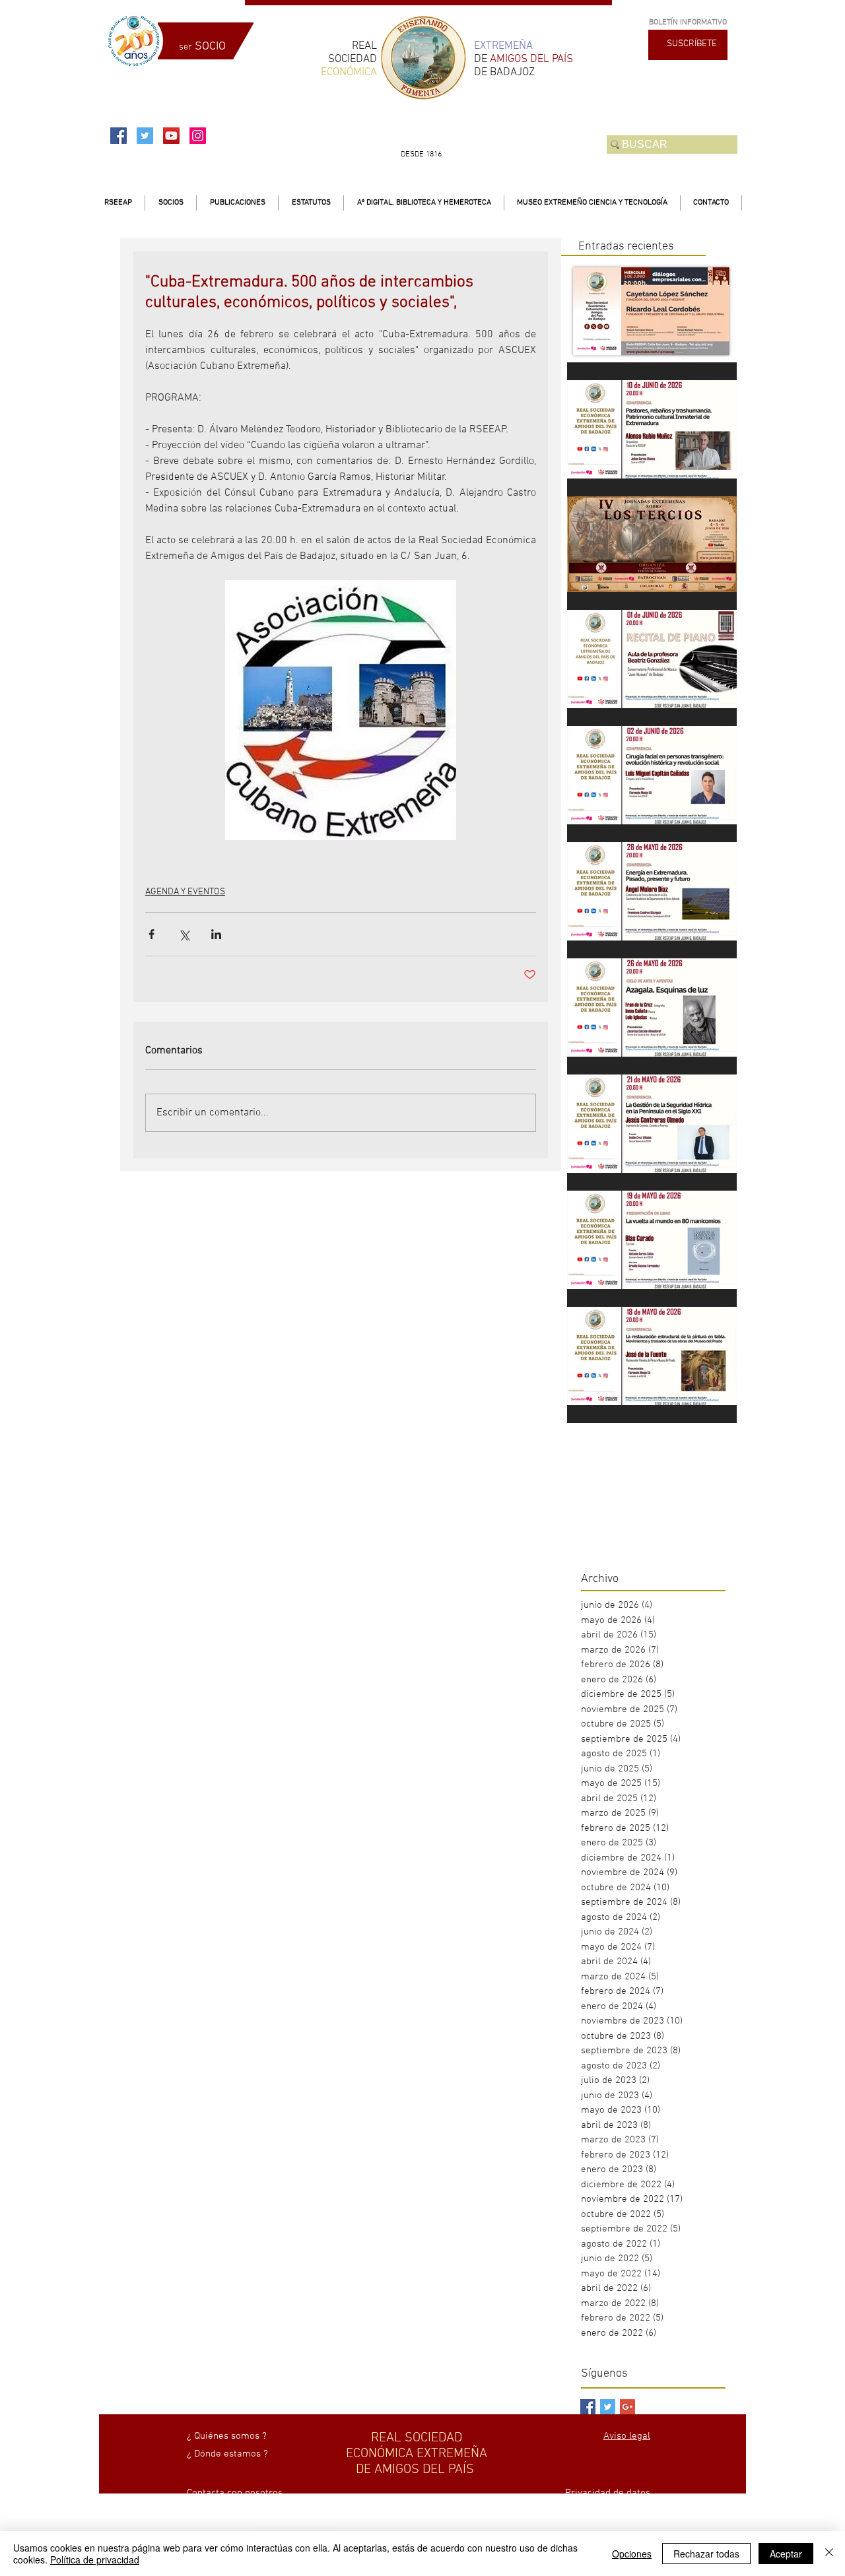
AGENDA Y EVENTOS (185, 892)
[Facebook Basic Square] (588, 2407)
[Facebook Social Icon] (118, 136)
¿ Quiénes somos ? (227, 2436)
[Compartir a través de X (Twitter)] (184, 934)
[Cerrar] (829, 2554)
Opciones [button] (632, 2554)
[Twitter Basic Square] (608, 2407)
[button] (171, 203)
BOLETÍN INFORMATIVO (688, 22)
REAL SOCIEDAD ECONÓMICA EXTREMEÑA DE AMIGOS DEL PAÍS (417, 2454)
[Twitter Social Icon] (145, 136)
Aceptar (786, 2554)
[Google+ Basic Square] (627, 2407)
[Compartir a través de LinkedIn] (216, 934)
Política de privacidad (95, 2559)
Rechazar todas (706, 2554)
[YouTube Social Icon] (171, 136)
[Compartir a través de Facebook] (152, 934)
